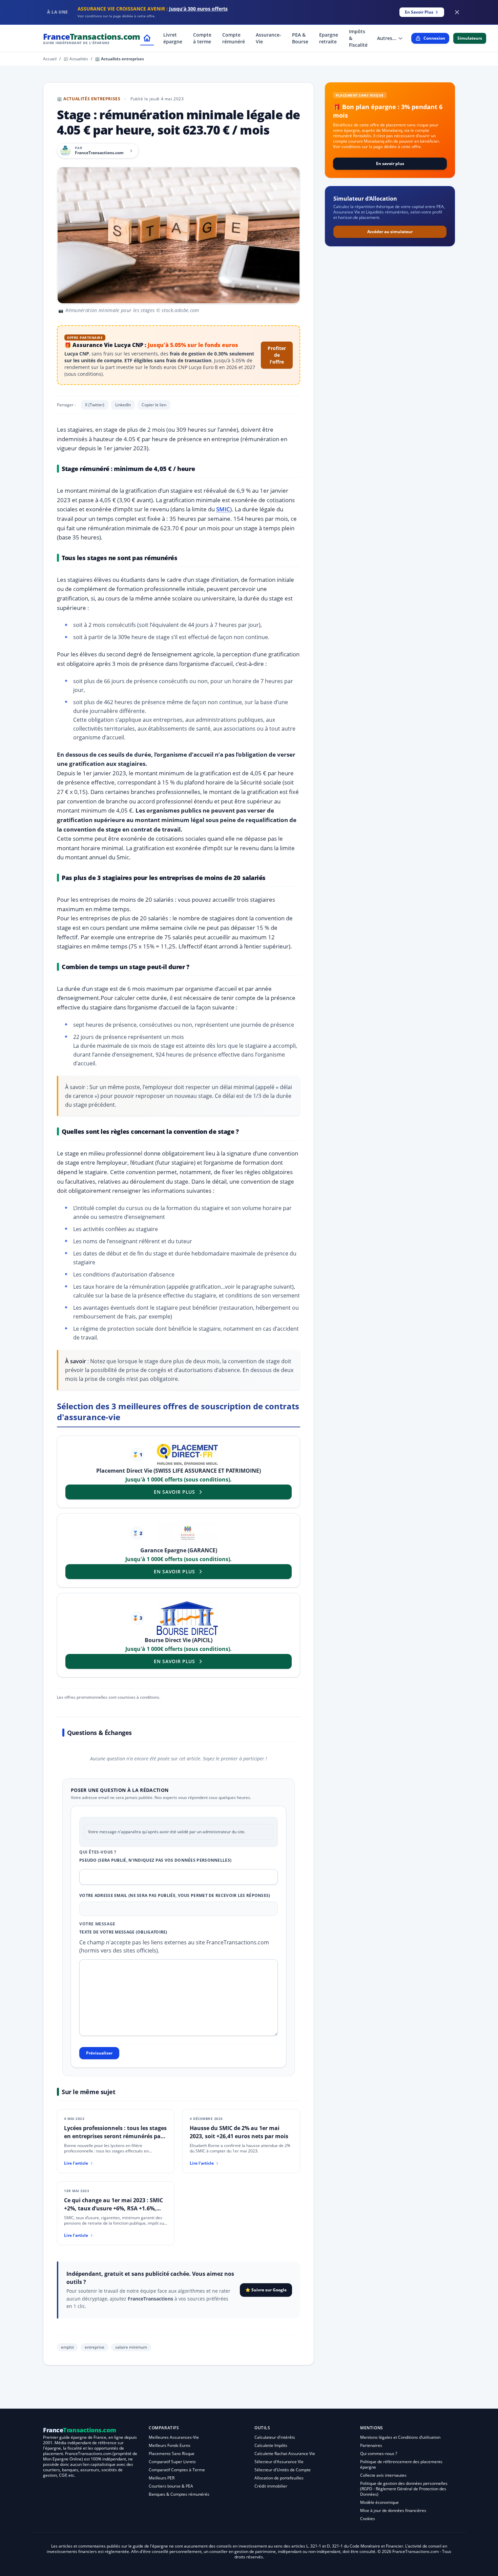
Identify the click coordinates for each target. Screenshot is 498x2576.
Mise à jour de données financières (393, 2510)
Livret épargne (173, 38)
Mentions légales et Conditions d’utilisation (400, 2437)
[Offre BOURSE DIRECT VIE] (187, 1618)
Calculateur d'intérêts (275, 2437)
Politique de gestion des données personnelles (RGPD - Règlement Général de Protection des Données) (404, 2489)
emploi (67, 2347)
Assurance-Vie (268, 38)
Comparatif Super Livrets (172, 2462)
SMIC (223, 509)
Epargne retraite (329, 38)
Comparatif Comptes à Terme (177, 2470)
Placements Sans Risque (172, 2454)
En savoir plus (390, 163)
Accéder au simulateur (390, 232)
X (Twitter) (95, 405)
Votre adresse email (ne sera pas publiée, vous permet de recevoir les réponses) (175, 1896)
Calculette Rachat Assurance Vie (285, 2454)
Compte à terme (202, 38)
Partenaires (371, 2445)
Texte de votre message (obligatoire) (123, 1932)
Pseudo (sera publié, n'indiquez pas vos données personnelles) (155, 1860)
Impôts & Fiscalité (358, 38)
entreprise (95, 2347)
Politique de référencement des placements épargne (401, 2464)
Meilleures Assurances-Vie (174, 2437)
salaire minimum (131, 2347)
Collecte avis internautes (383, 2475)
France (92, 38)
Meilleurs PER (162, 2478)
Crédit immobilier (271, 2486)
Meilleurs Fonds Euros (170, 2445)
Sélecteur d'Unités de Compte (283, 2470)
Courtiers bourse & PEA (171, 2486)
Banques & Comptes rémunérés (179, 2494)
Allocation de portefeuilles (279, 2478)
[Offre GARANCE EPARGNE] (187, 1534)
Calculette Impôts (271, 2445)
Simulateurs (470, 38)
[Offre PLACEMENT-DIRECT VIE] (187, 1455)
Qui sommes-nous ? (379, 2454)
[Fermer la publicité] (457, 12)
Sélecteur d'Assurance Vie (279, 2462)
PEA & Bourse (300, 38)
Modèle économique (379, 2502)
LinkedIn (123, 405)
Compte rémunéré (234, 38)
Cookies (368, 2519)
